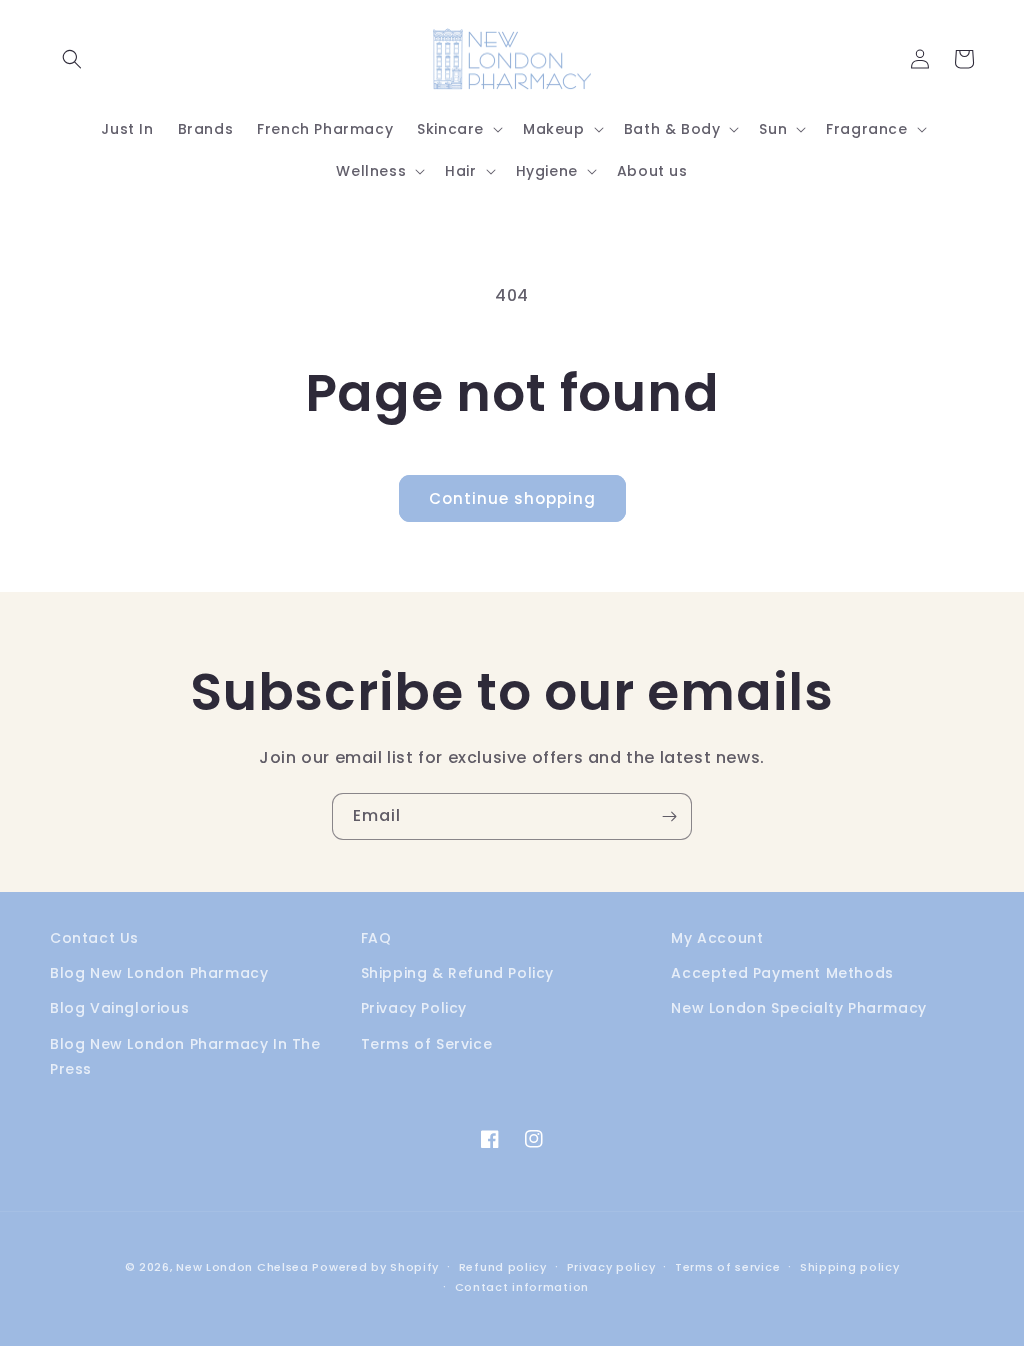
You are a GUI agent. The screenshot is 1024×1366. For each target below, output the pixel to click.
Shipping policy (850, 1267)
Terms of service (727, 1267)
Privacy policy (611, 1267)
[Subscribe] (669, 816)
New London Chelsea (242, 1267)
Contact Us (94, 938)
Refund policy (503, 1267)
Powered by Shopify (375, 1267)
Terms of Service (427, 1044)
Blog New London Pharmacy (159, 973)
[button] (72, 59)
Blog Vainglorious (119, 1008)
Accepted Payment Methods (782, 973)
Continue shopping (512, 498)
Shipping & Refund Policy (457, 973)
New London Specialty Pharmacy (798, 1008)
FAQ (376, 938)
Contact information (522, 1287)
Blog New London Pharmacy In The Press (185, 1056)
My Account (717, 938)
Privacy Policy (414, 1008)
